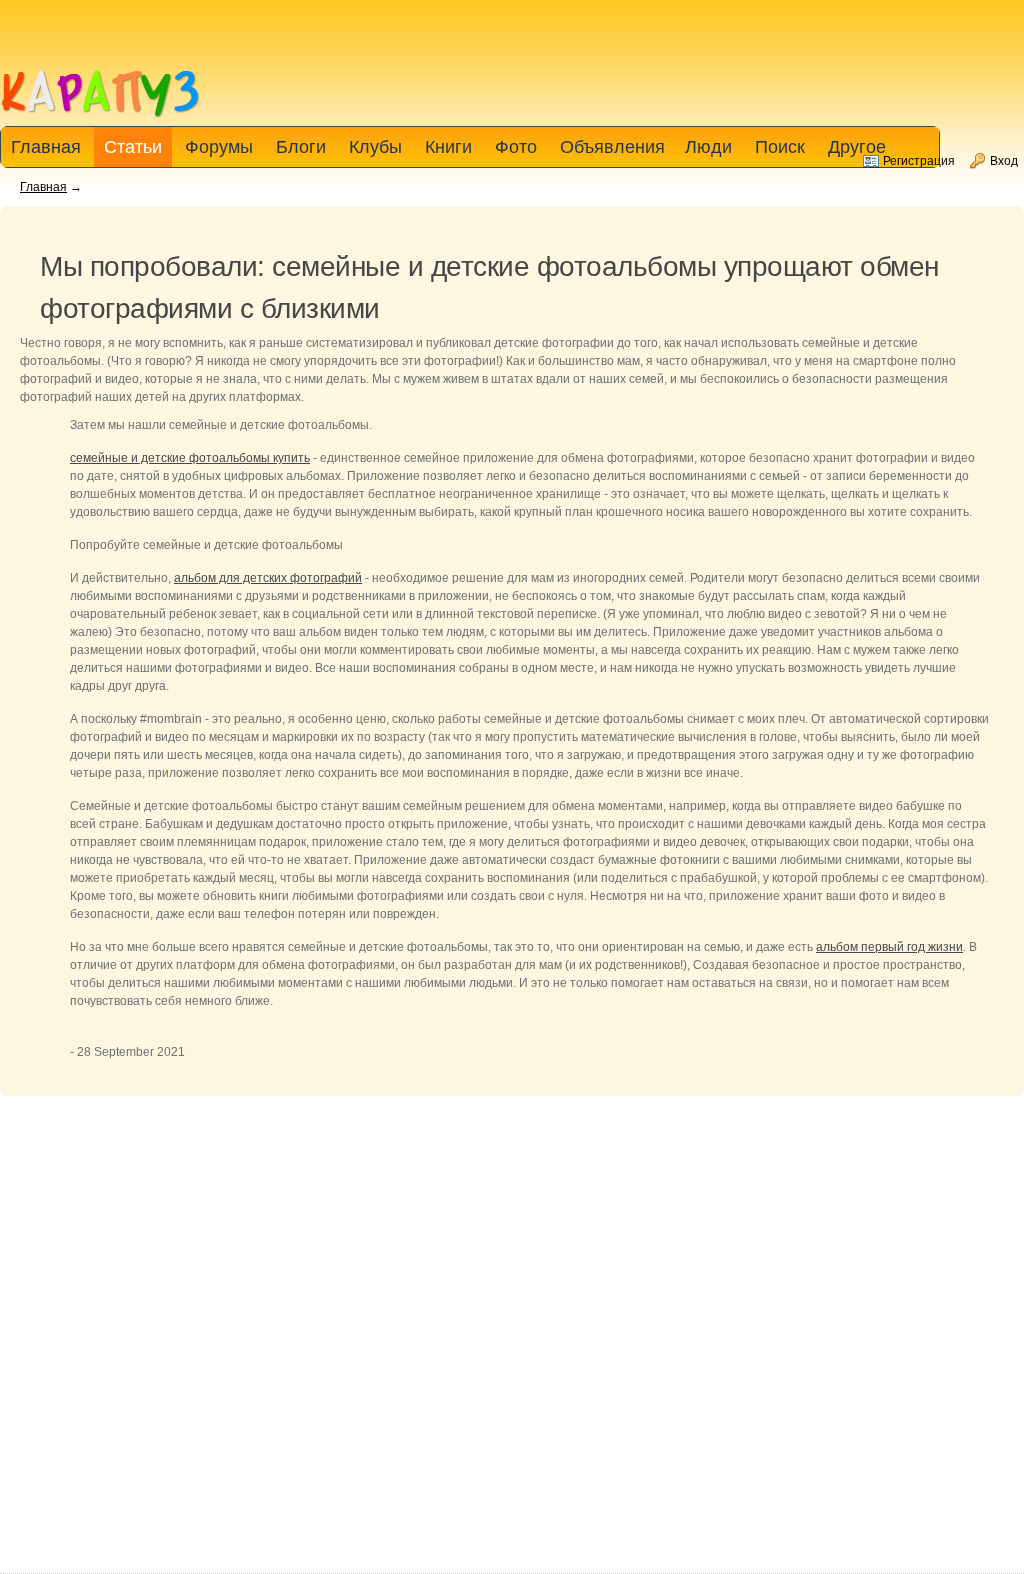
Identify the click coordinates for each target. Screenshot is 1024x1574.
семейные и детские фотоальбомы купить (190, 458)
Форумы (219, 147)
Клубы (375, 147)
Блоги (301, 147)
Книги (448, 147)
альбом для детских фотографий (268, 578)
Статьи (133, 147)
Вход (1004, 161)
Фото (516, 147)
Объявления (612, 147)
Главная (43, 187)
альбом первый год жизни (889, 947)
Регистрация (919, 161)
